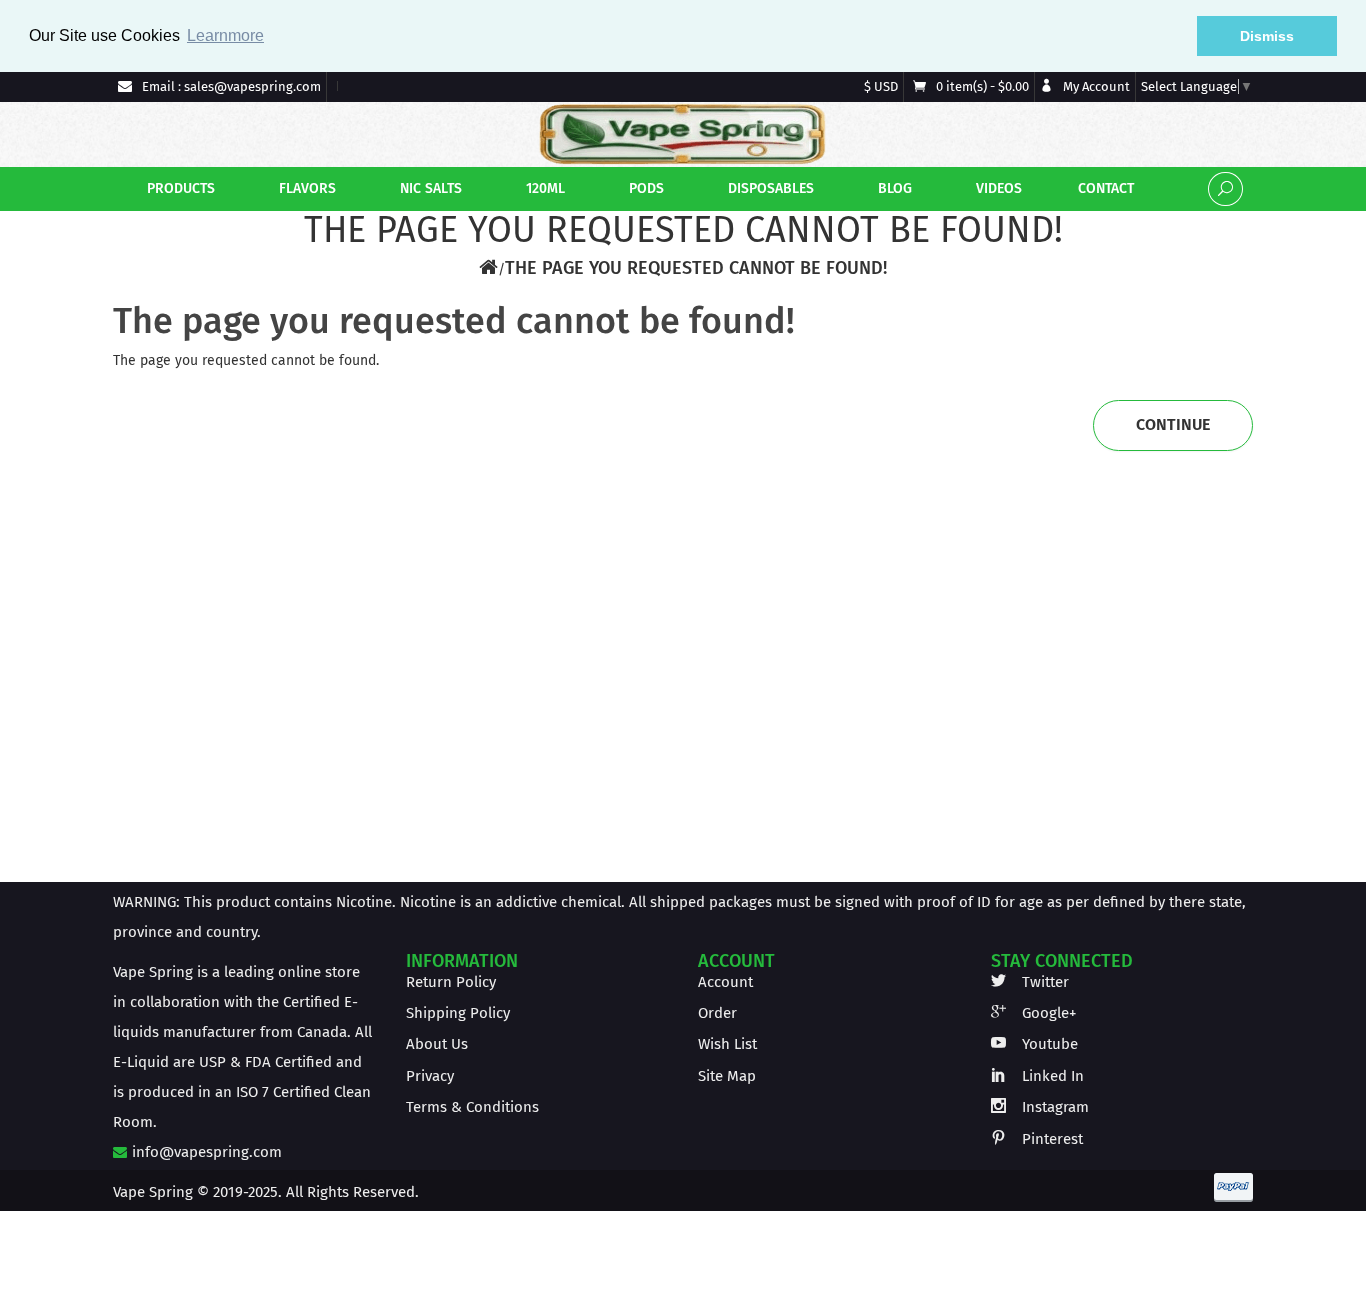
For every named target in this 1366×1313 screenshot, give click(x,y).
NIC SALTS (429, 188)
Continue (1173, 424)
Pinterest (1050, 1139)
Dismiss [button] (1267, 36)
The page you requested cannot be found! (696, 268)
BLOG (893, 188)
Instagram (1053, 1107)
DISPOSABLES (769, 188)
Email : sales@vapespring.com (230, 86)
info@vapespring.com (205, 1152)
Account (725, 982)
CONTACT (1104, 188)
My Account (1095, 86)
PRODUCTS (179, 188)
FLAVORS (305, 188)
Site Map (727, 1076)
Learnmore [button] (225, 35)
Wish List (727, 1044)
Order (717, 1013)
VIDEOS (997, 188)
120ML (543, 188)
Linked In (1051, 1076)
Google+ (1047, 1013)
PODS (644, 188)
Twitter (1043, 982)
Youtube (1048, 1044)
